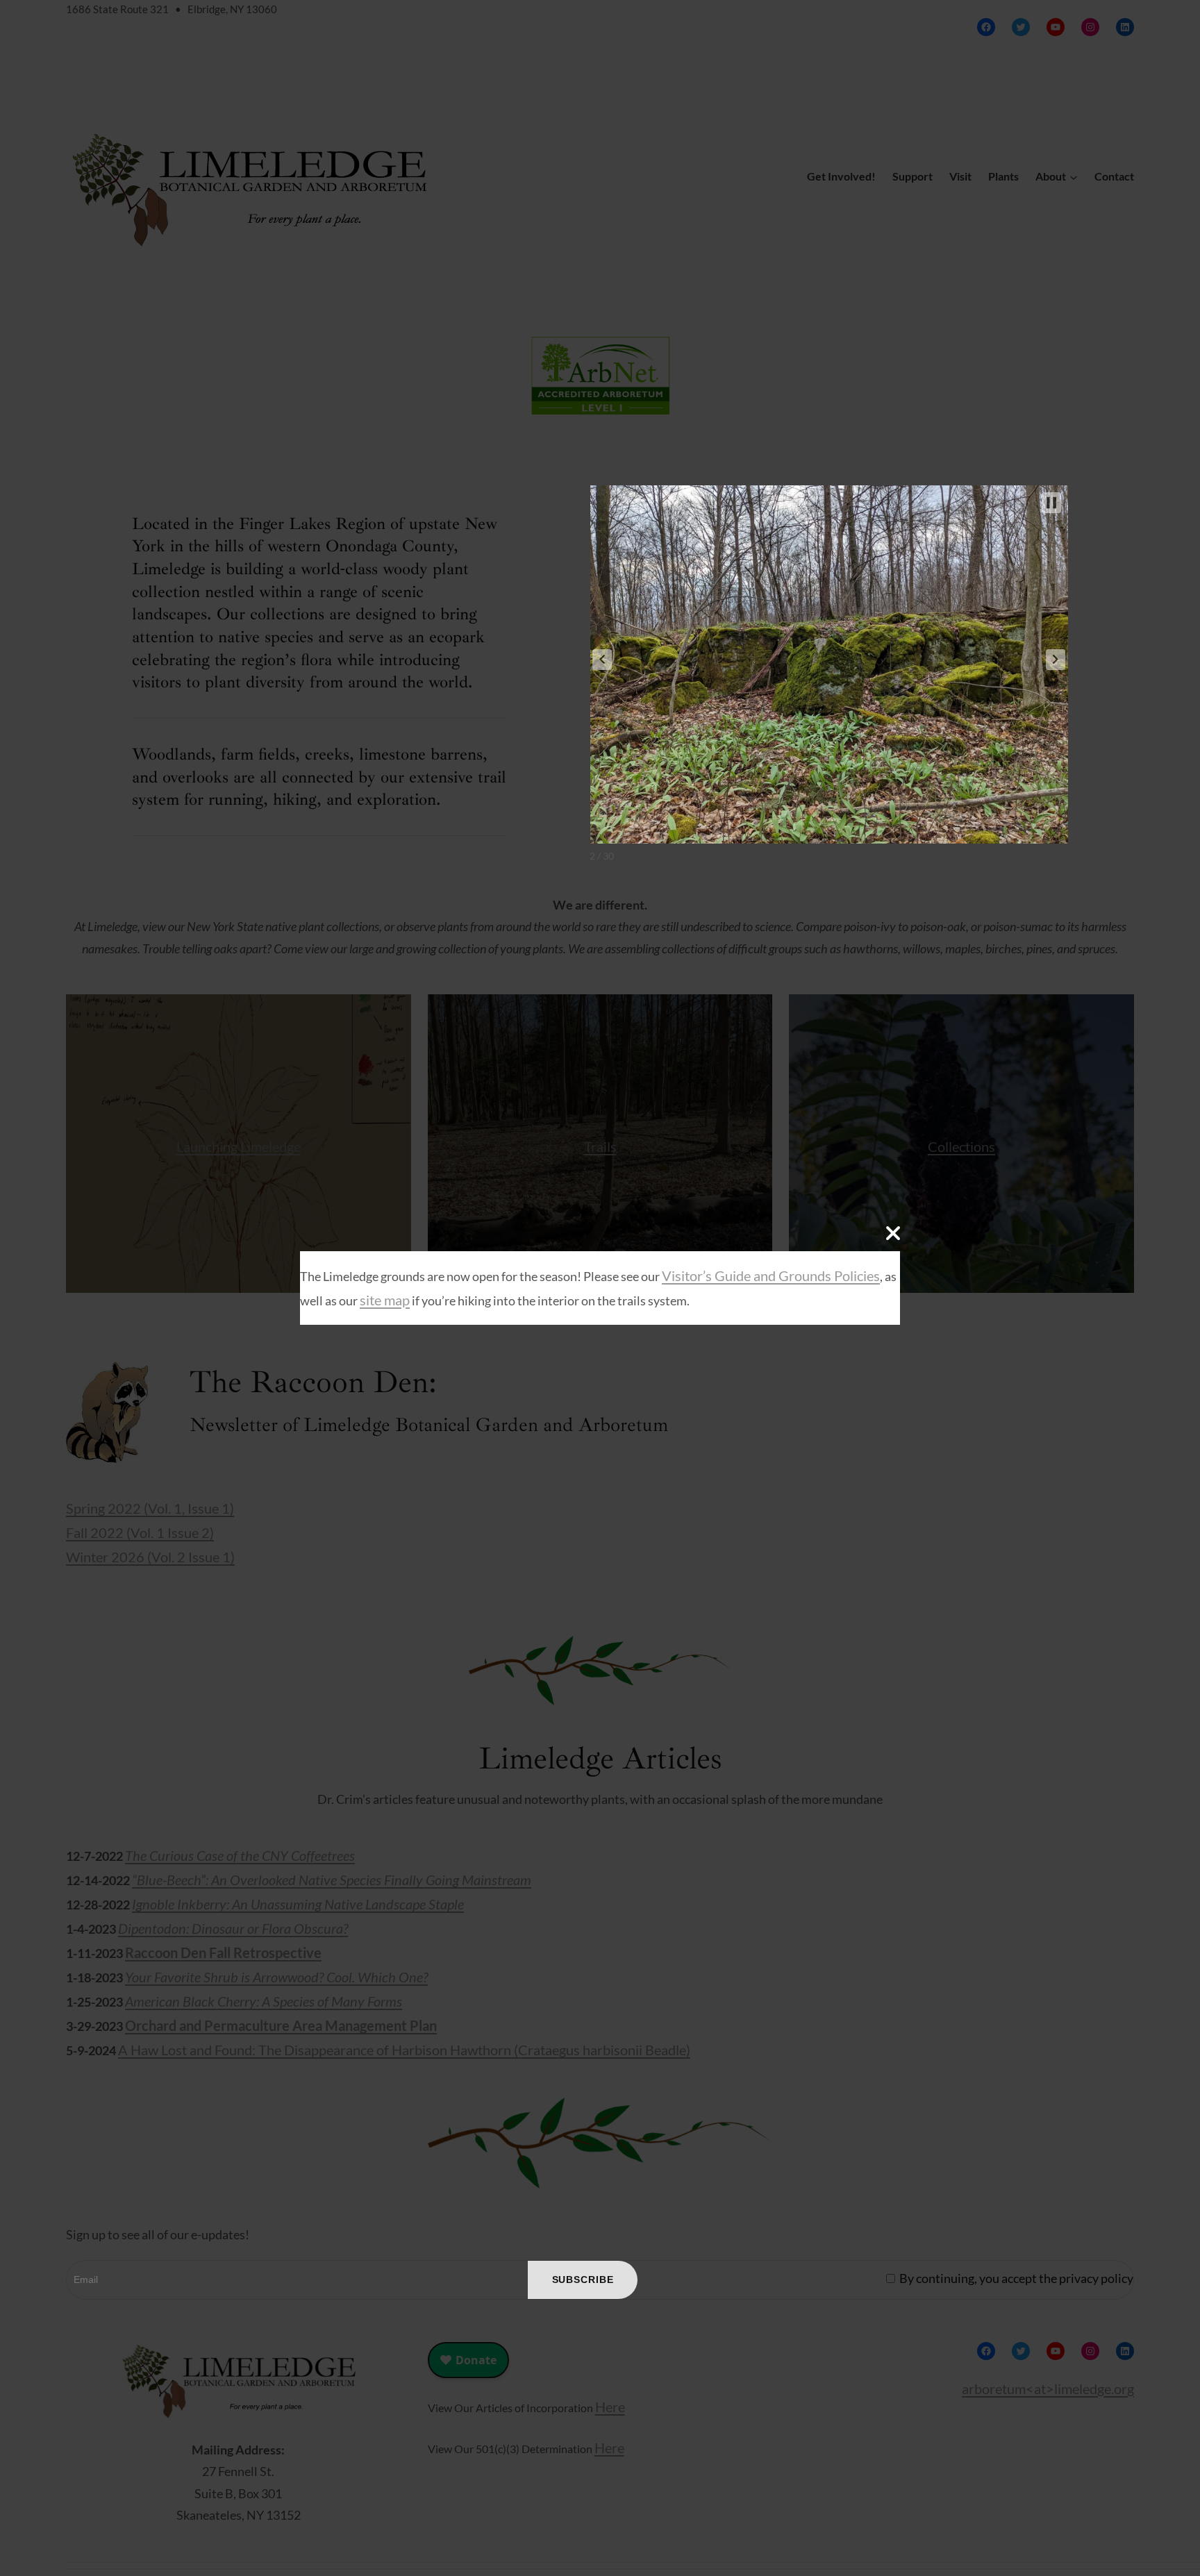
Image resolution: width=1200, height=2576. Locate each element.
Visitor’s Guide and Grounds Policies (771, 1276)
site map (385, 1300)
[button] (602, 660)
